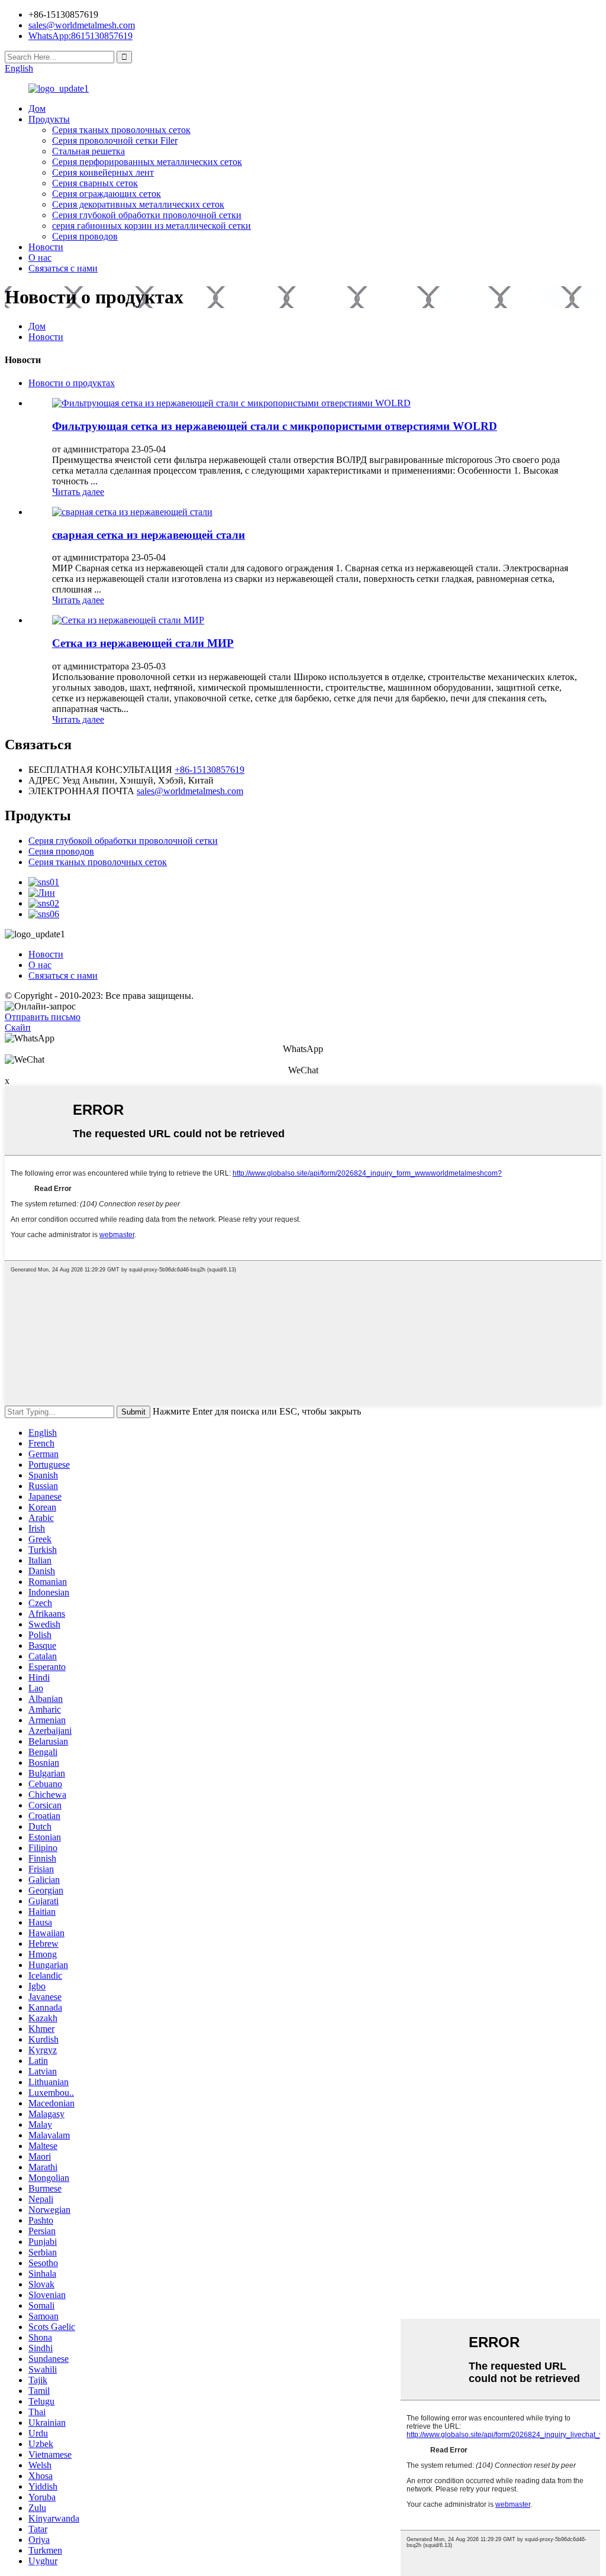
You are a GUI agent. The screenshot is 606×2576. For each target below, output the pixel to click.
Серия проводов (85, 236)
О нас (40, 258)
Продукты (49, 119)
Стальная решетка (88, 151)
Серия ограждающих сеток (107, 194)
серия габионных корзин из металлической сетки (151, 226)
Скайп (18, 1028)
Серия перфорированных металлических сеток (147, 162)
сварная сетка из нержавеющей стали (149, 535)
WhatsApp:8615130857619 (80, 36)
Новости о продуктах (72, 383)
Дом (37, 109)
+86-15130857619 (209, 770)
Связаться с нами (63, 268)
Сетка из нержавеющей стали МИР (143, 643)
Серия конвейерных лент (103, 172)
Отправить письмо (43, 1017)
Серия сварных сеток (95, 183)
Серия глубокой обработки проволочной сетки (147, 215)
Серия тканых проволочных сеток (121, 130)
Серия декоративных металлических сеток (138, 204)
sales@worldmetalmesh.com (190, 791)
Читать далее (78, 492)
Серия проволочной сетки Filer (115, 140)
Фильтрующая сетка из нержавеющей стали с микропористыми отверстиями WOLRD (275, 426)
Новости (46, 247)
